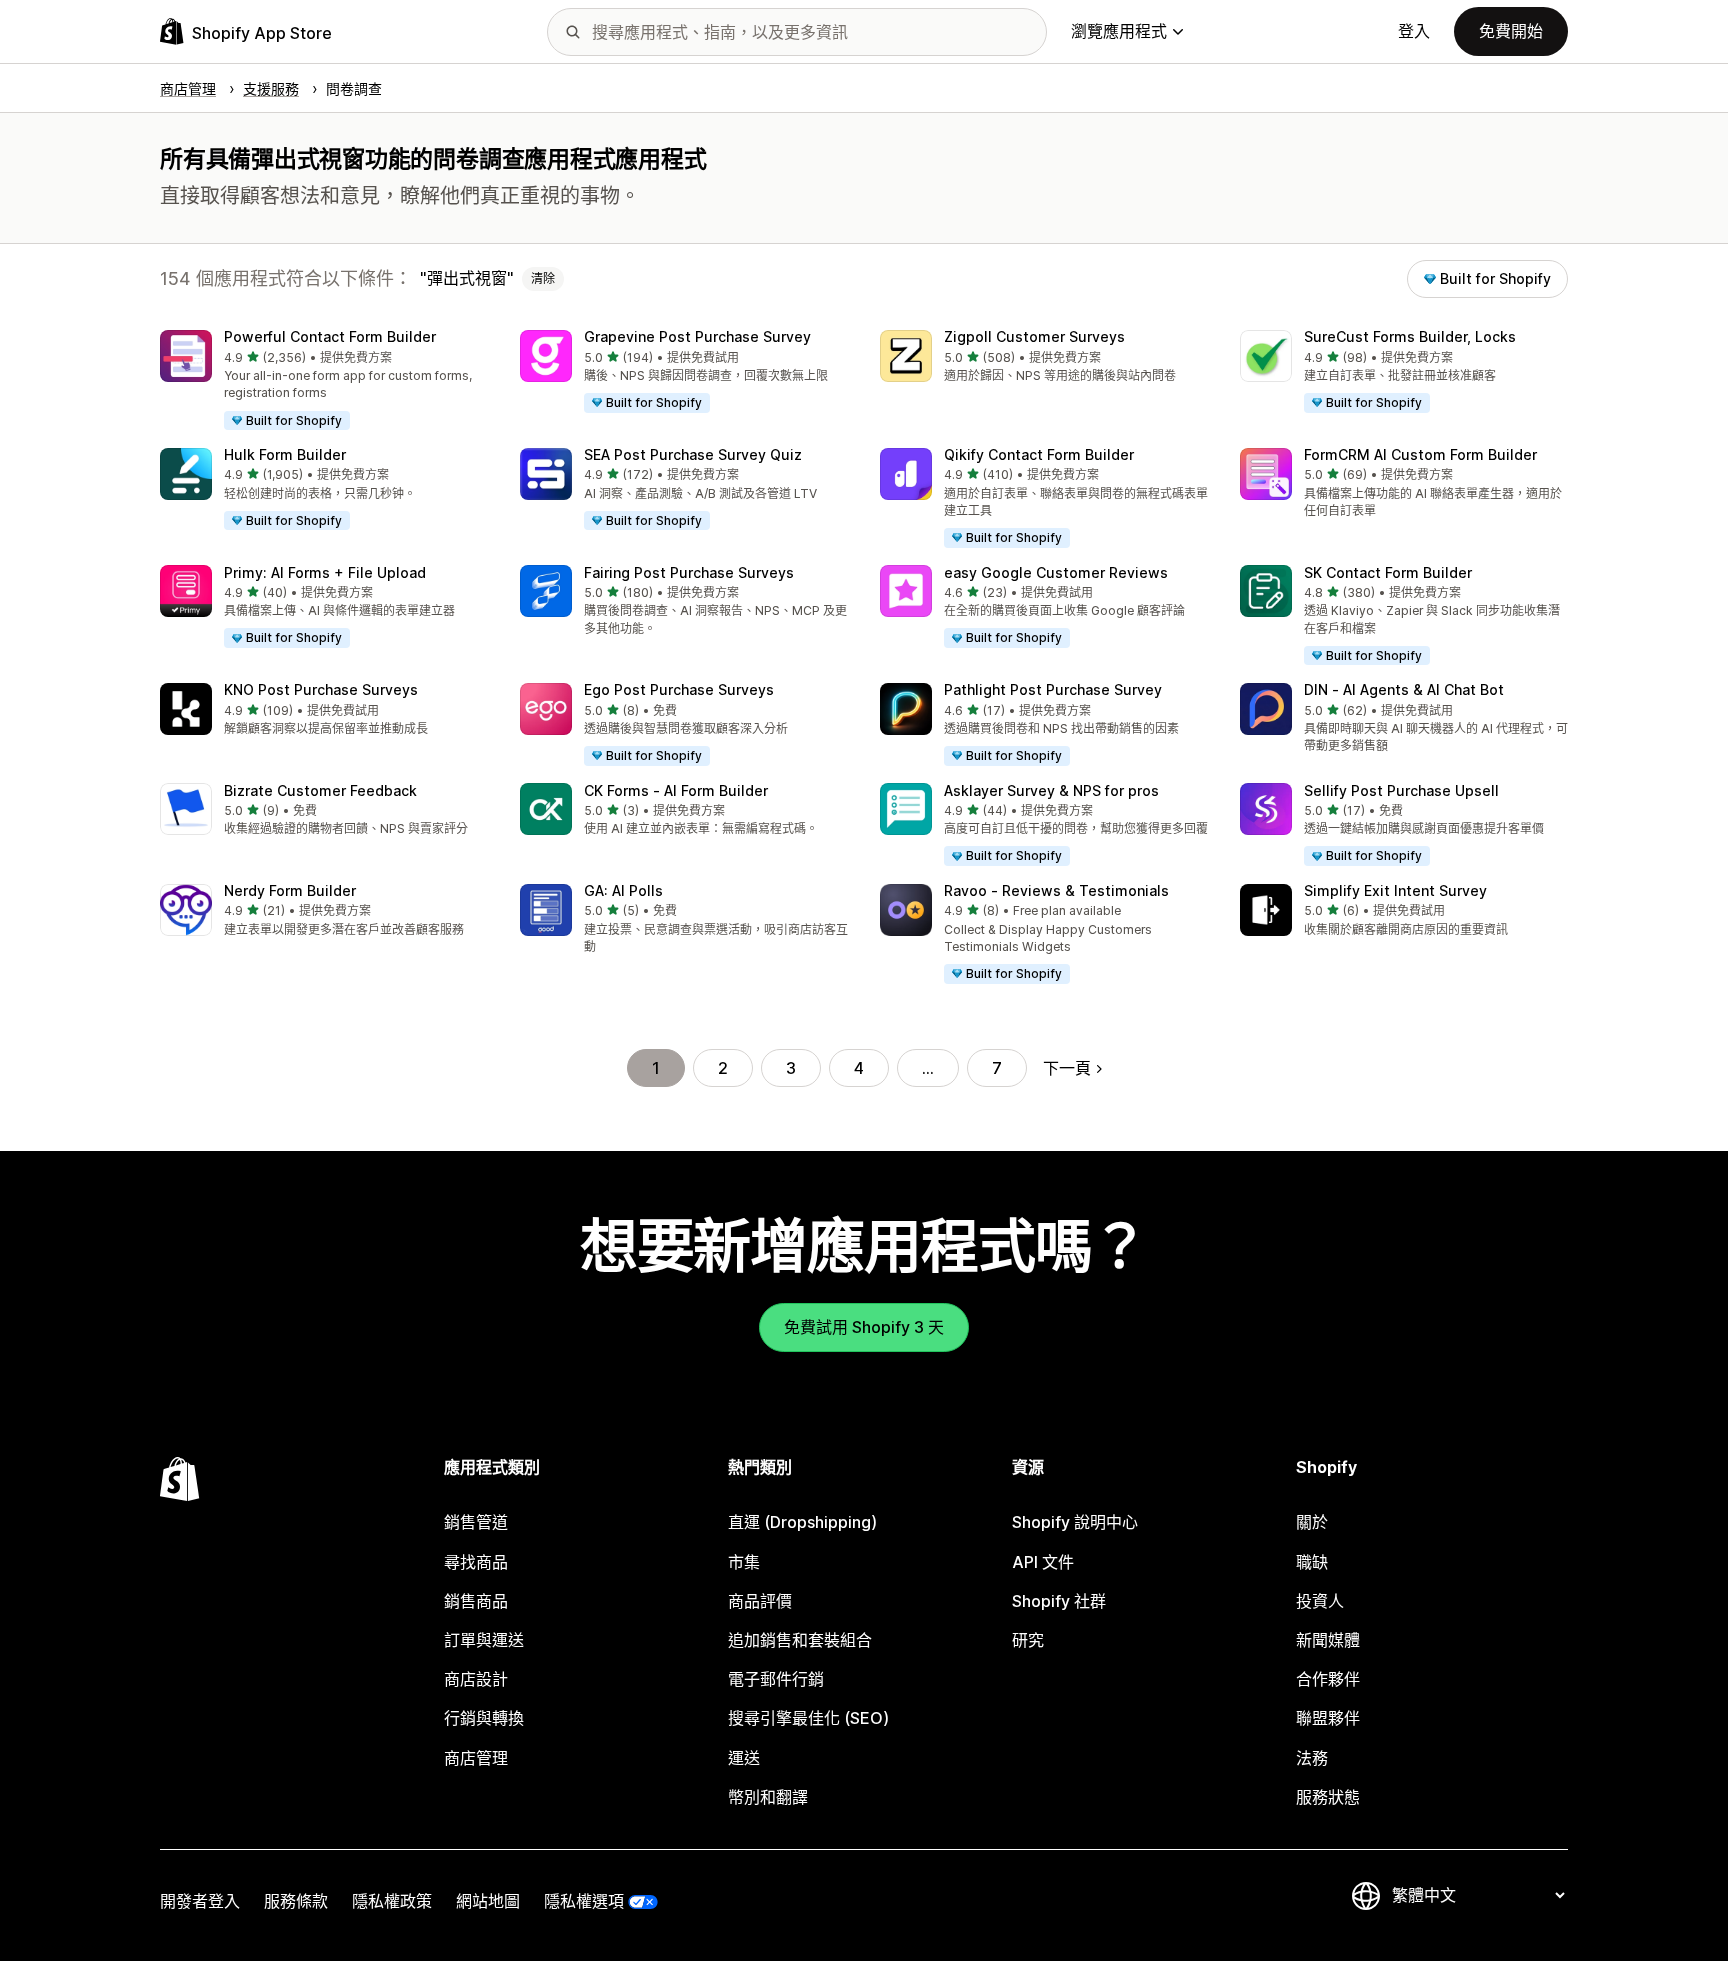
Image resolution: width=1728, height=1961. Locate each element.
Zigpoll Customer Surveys (1034, 336)
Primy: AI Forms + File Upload (325, 572)
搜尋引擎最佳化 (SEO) (808, 1718)
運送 (744, 1758)
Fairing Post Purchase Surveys (689, 572)
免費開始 (1511, 31)
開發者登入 (200, 1901)
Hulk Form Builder (285, 454)
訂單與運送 (484, 1640)
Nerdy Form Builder (290, 890)
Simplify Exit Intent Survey (1395, 890)
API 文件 (1043, 1562)
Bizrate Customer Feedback (320, 790)
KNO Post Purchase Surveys (321, 689)
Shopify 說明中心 (1075, 1522)
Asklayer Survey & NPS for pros (1051, 790)
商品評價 (760, 1601)
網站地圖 (488, 1901)
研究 (1028, 1640)
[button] (324, 381)
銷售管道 (476, 1522)
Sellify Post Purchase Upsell (1401, 790)
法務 (1312, 1758)
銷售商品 (476, 1601)
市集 (744, 1562)
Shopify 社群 (1059, 1601)
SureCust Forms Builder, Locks (1410, 336)
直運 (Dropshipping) (802, 1522)
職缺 (1312, 1562)
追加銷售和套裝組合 (800, 1640)
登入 (1414, 31)
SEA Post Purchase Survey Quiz (693, 454)
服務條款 (296, 1901)
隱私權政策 (392, 1901)
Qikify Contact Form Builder (1039, 454)
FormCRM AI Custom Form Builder (1420, 454)
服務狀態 (1328, 1797)
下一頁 (1067, 1068)
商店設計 (476, 1679)
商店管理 (476, 1758)
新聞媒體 (1328, 1640)
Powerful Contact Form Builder (330, 336)
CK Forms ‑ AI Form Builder (676, 790)
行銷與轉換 (484, 1718)
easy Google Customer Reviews (1056, 572)
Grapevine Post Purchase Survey (697, 336)
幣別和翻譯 (768, 1797)
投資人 (1320, 1601)
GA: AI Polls (623, 890)
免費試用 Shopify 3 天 (864, 1327)
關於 (1312, 1522)
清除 (543, 278)
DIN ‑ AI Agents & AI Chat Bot (1404, 689)
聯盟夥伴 (1328, 1718)
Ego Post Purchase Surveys (679, 689)
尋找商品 (476, 1562)
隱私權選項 (584, 1901)
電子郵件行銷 (776, 1679)
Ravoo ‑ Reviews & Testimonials (1056, 890)
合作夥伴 (1328, 1679)
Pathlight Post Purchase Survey (1053, 689)
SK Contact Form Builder (1388, 572)
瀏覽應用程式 (1119, 31)
